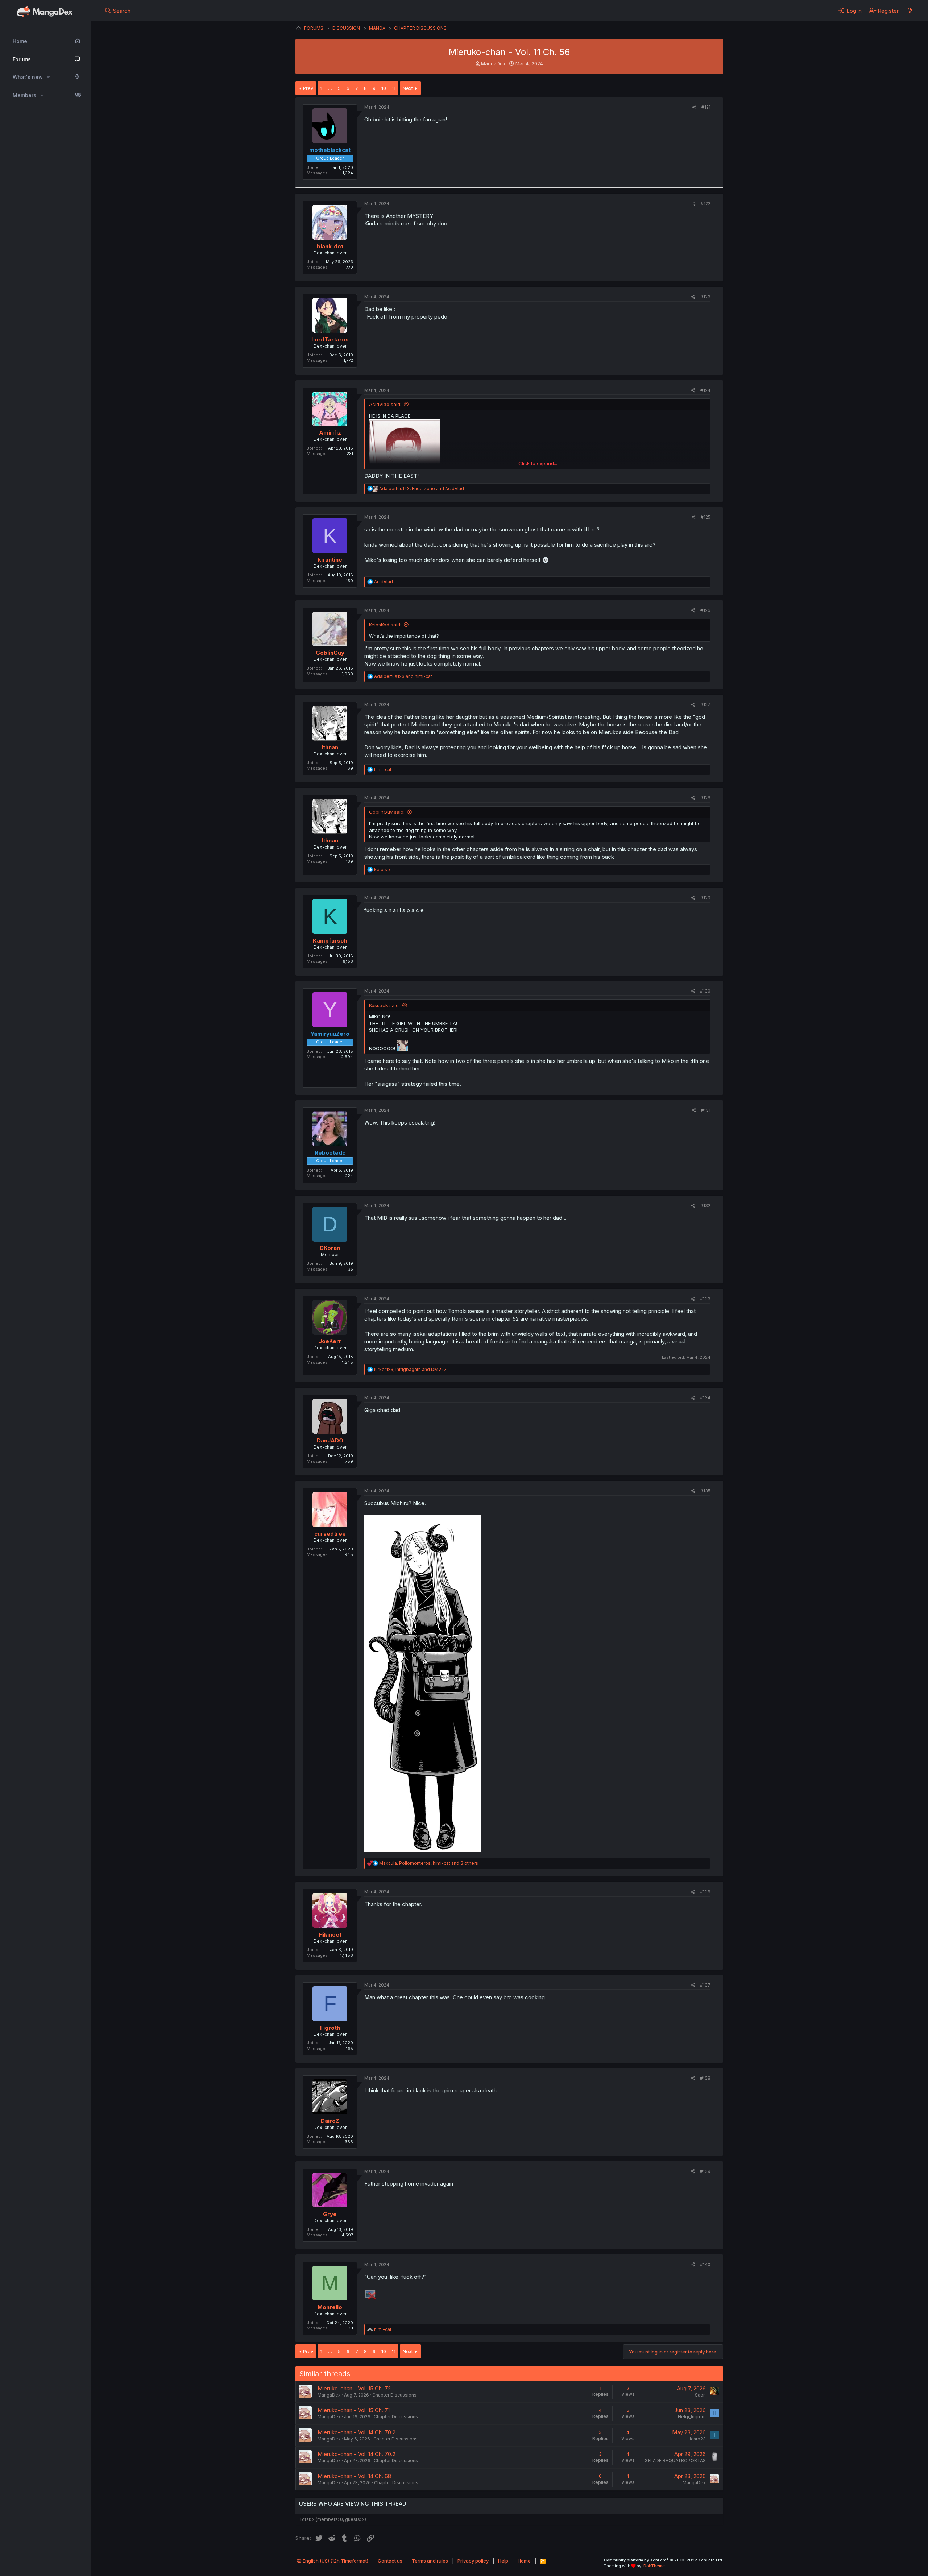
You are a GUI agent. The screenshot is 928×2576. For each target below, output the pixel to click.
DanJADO (330, 1440)
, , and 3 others (429, 1863)
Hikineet (330, 1935)
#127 (705, 705)
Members (24, 95)
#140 (705, 2264)
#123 (705, 297)
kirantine (330, 560)
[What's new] (910, 11)
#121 (706, 107)
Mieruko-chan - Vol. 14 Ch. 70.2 (357, 2432)
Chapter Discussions (394, 2395)
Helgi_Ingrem (692, 2417)
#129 (705, 898)
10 (384, 88)
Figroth (330, 2028)
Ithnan (330, 747)
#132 (705, 1206)
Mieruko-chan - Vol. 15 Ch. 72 (354, 2388)
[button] (48, 77)
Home (20, 41)
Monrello (330, 2307)
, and (422, 488)
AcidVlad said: (385, 404)
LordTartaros (330, 339)
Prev (308, 88)
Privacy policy (473, 2561)
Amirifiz (330, 433)
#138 (705, 2078)
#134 (705, 1398)
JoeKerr (330, 1341)
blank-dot (330, 246)
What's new (28, 77)
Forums (22, 59)
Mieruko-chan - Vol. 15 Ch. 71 (354, 2410)
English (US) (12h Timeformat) (335, 2561)
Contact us (390, 2561)
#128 (705, 798)
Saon (700, 2395)
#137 (705, 1985)
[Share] (694, 107)
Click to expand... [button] (538, 463)
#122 (706, 204)
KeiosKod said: (385, 625)
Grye (330, 2214)
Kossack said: (384, 1005)
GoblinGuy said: (387, 812)
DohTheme (654, 2566)
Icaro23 (698, 2439)
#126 (705, 610)
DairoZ (330, 2121)
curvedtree (330, 1534)
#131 (706, 1110)
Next (408, 88)
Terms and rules (430, 2561)
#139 (705, 2171)
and (403, 676)
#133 (705, 1299)
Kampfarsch (330, 941)
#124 (705, 390)
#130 (705, 991)
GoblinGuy (330, 653)
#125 (706, 517)
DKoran (330, 1248)
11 (394, 88)
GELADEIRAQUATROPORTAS (675, 2461)
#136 (705, 1892)
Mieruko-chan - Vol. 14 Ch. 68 (354, 2476)
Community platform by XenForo (664, 2560)
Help (503, 2561)
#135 (705, 1491)
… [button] (330, 88)
